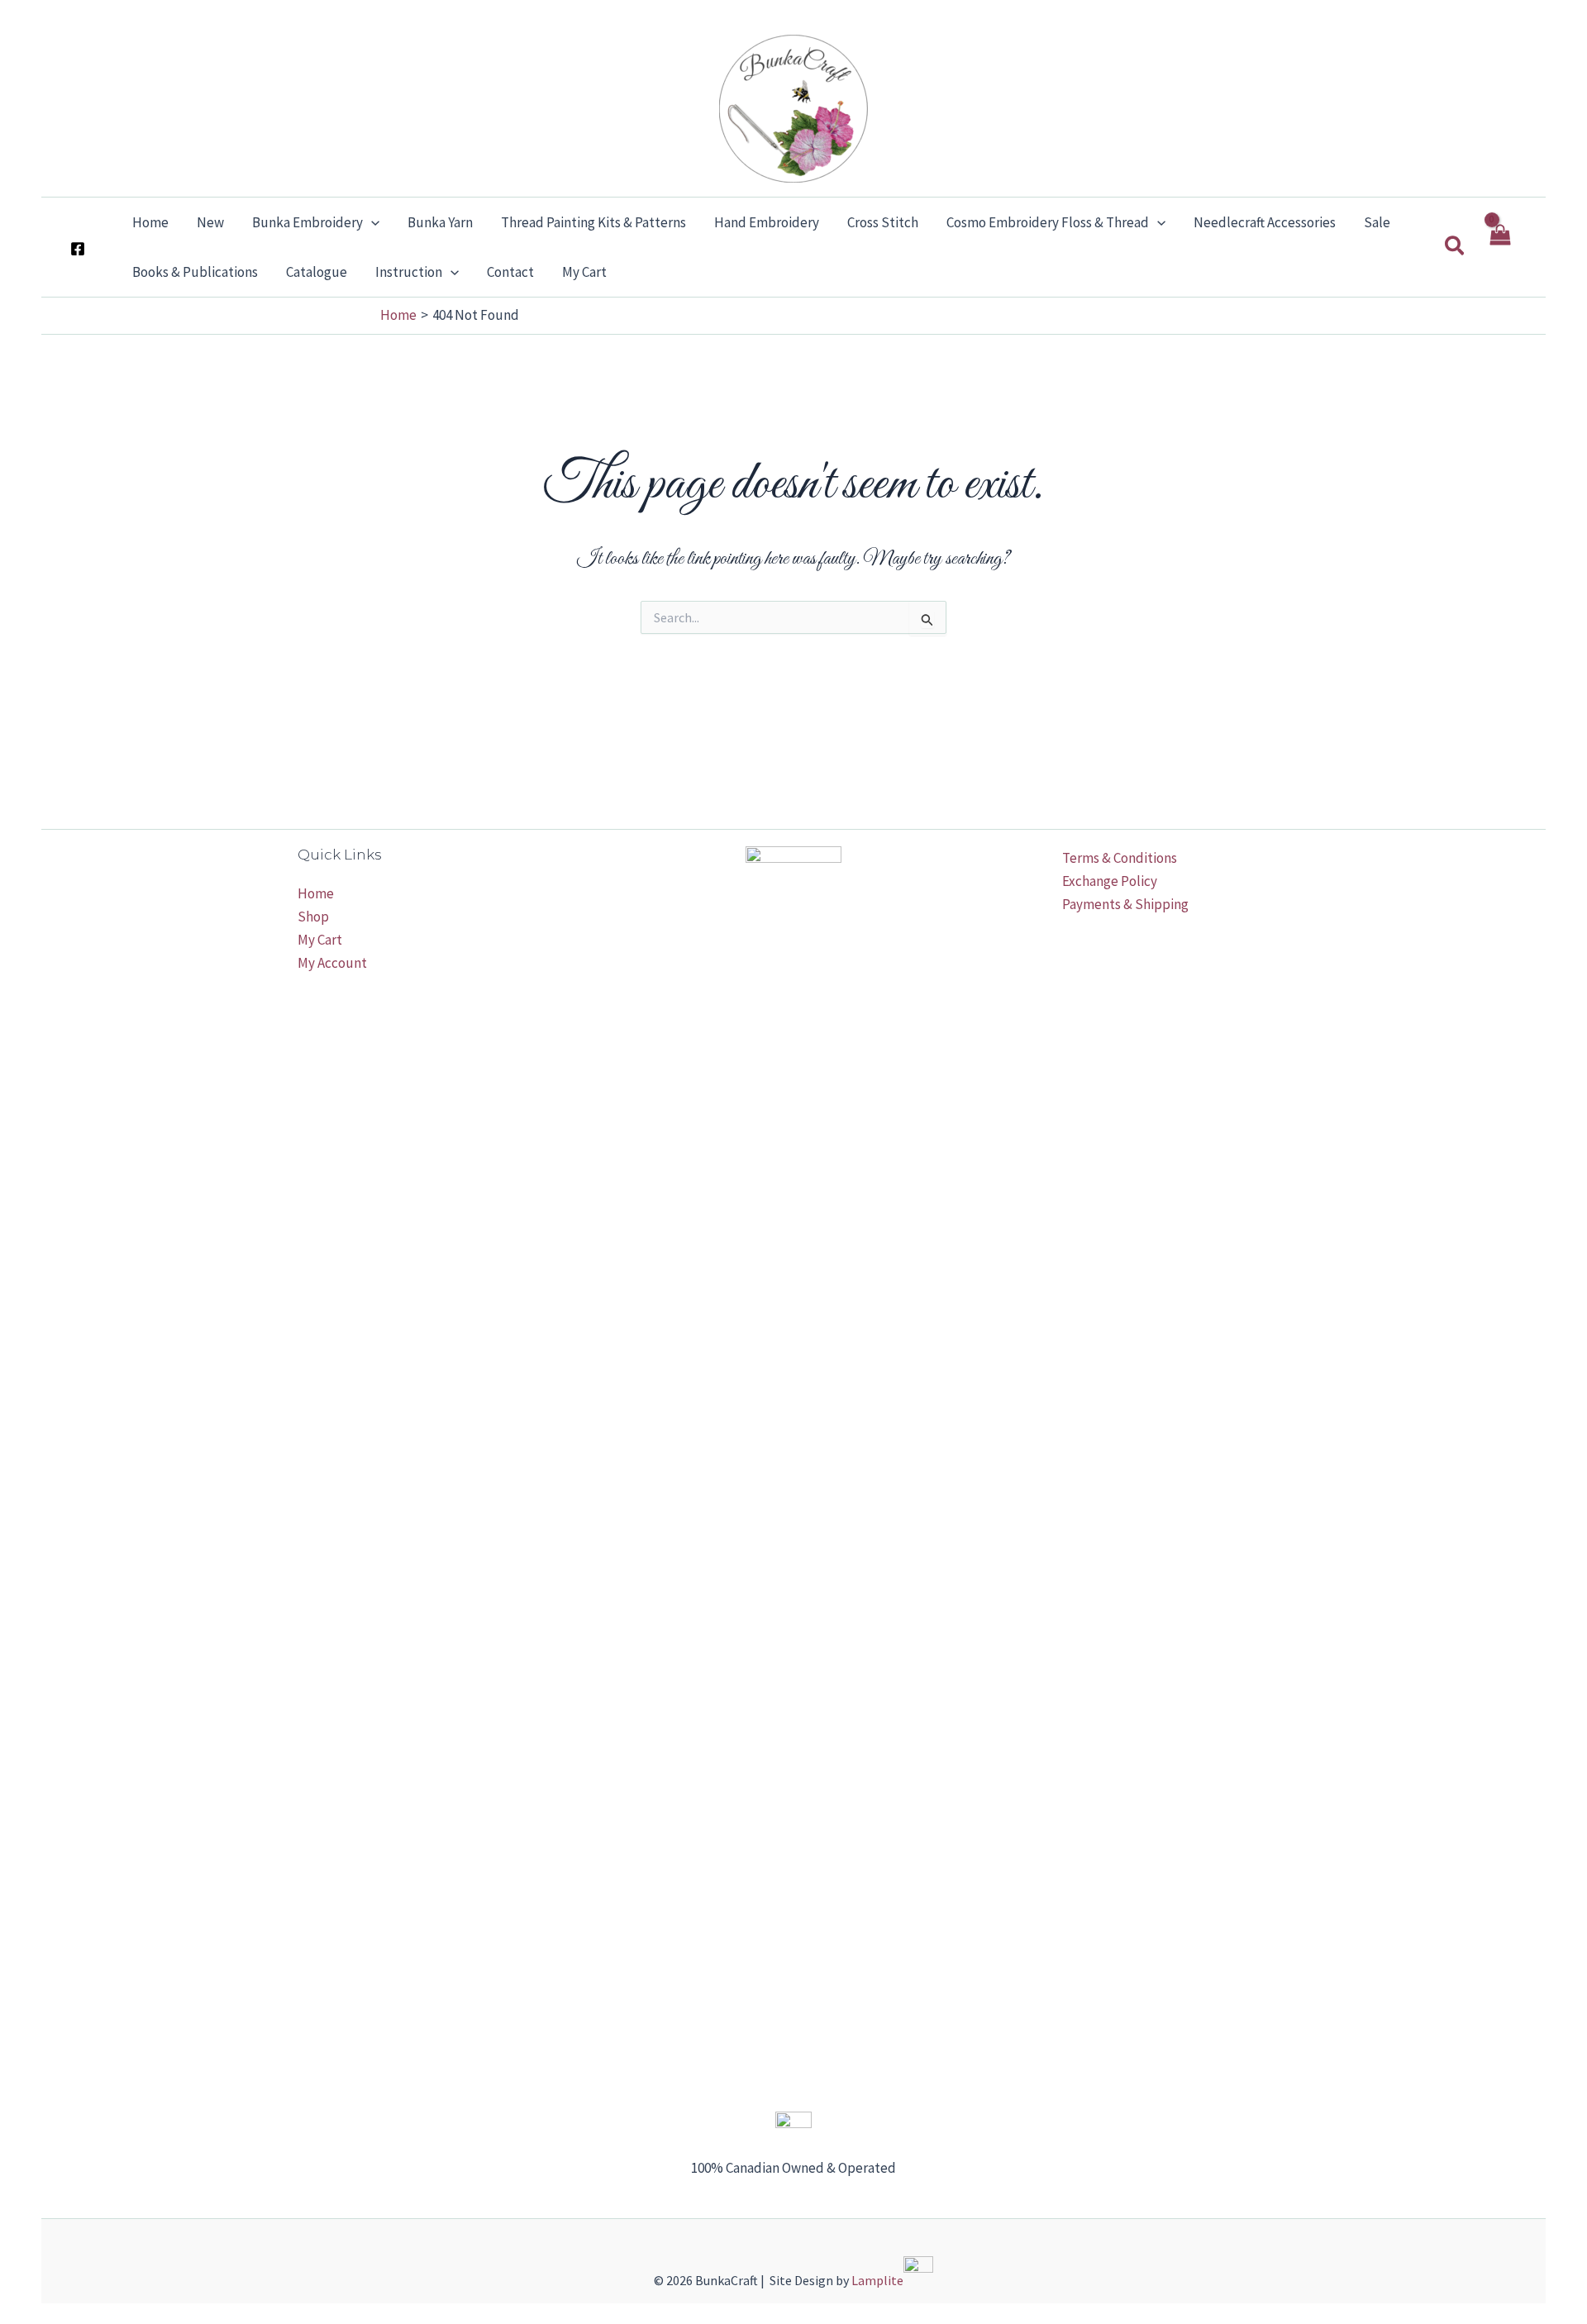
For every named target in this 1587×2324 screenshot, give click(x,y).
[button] (371, 222)
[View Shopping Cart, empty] (1499, 247)
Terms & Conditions (1120, 858)
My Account (332, 963)
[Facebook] (78, 249)
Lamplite (877, 2280)
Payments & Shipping (1125, 904)
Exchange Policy (1110, 881)
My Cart (320, 940)
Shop (313, 917)
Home (316, 893)
